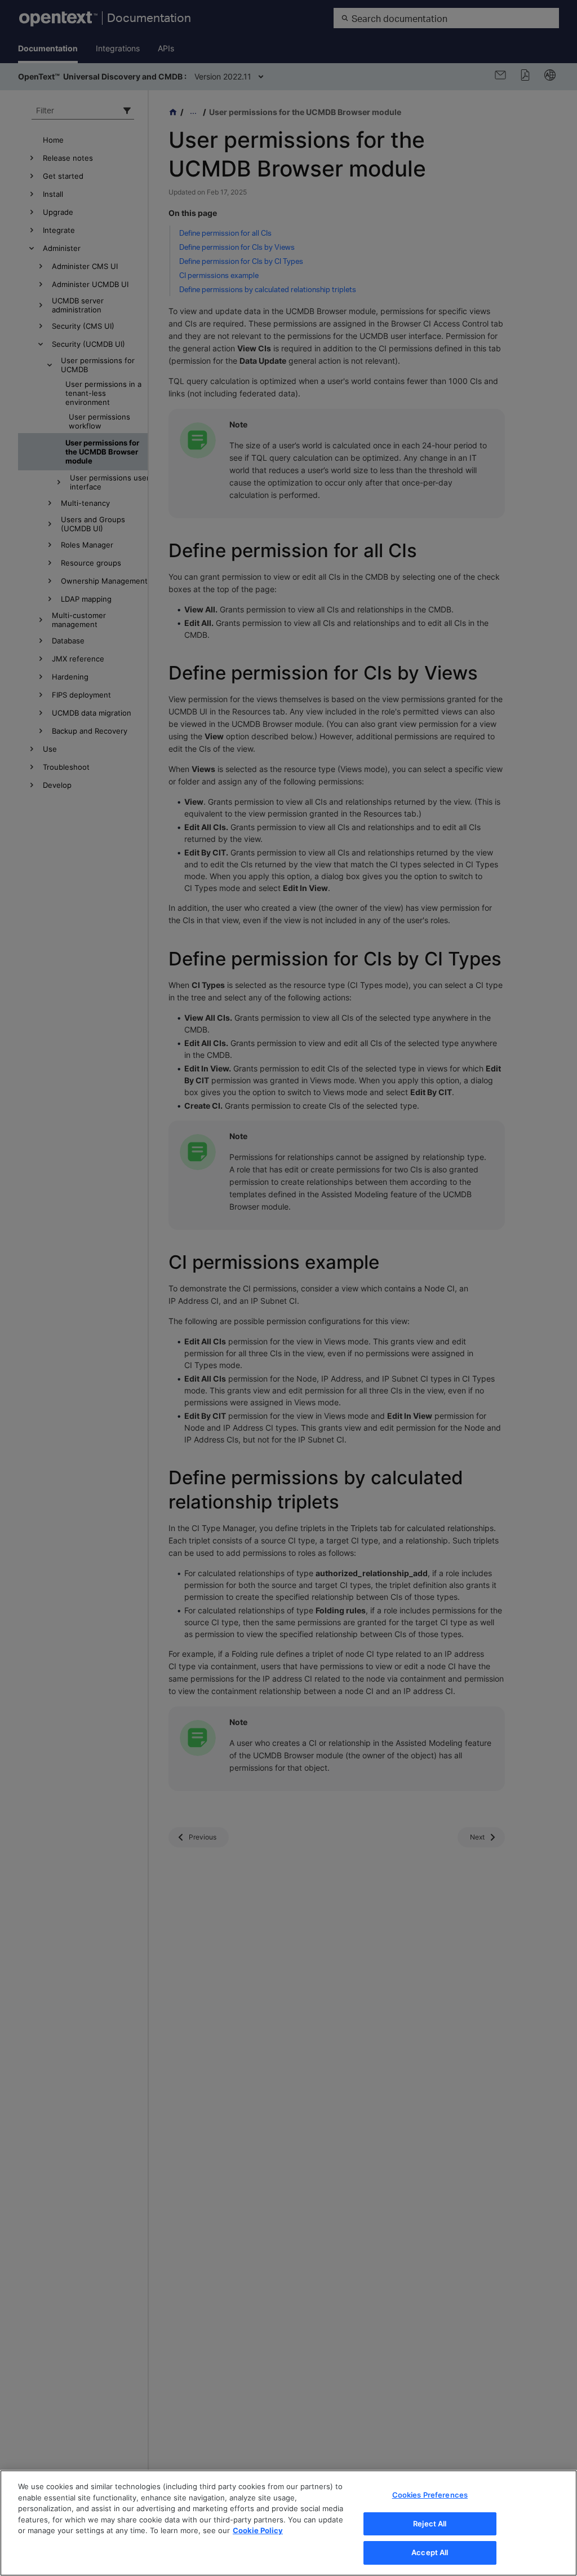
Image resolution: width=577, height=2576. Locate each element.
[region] (288, 2523)
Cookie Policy (258, 2530)
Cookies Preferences (430, 2495)
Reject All (430, 2524)
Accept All (430, 2552)
